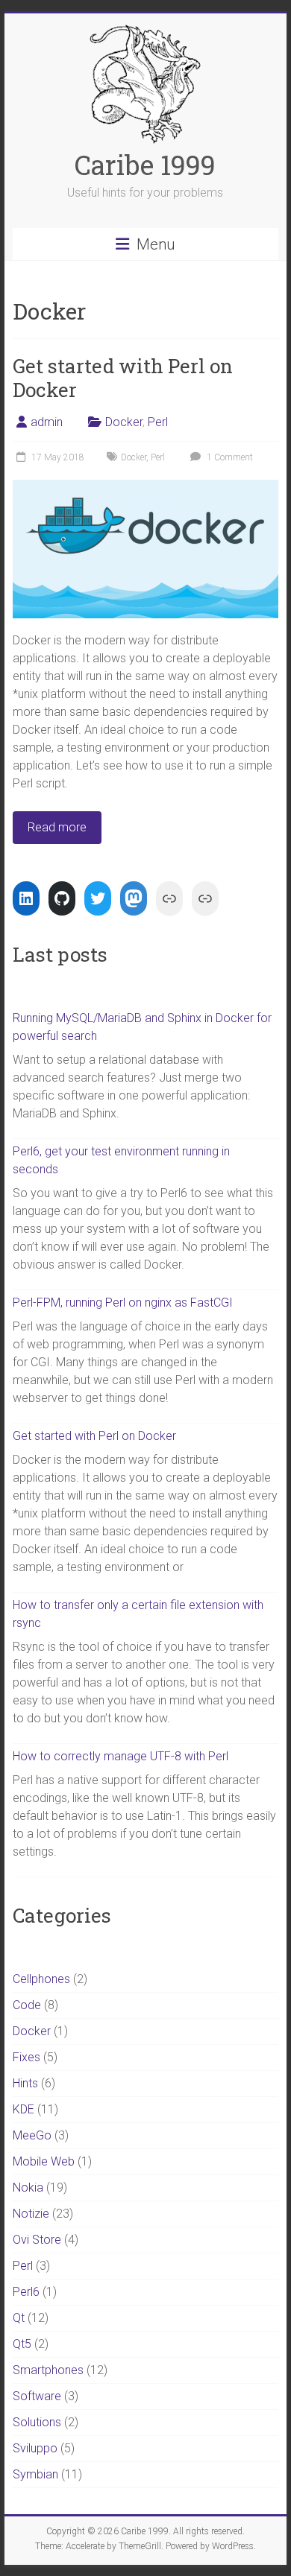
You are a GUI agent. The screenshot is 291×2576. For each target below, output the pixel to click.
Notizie (31, 2214)
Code (27, 2005)
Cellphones (41, 1979)
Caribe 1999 (145, 165)
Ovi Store (37, 2240)
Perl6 (26, 2292)
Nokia (28, 2188)
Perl (158, 422)
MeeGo (32, 2135)
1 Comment (229, 457)
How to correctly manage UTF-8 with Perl (121, 1756)
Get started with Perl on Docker (123, 378)
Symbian (35, 2474)
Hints (25, 2083)
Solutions (37, 2422)
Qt (19, 2318)
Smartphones (48, 2370)
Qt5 (22, 2344)
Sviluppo (35, 2448)
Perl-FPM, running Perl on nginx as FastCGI (123, 1303)
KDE (24, 2109)
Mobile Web (44, 2161)
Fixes (26, 2057)
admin (47, 422)
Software (37, 2396)
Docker (124, 422)
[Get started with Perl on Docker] (145, 487)
